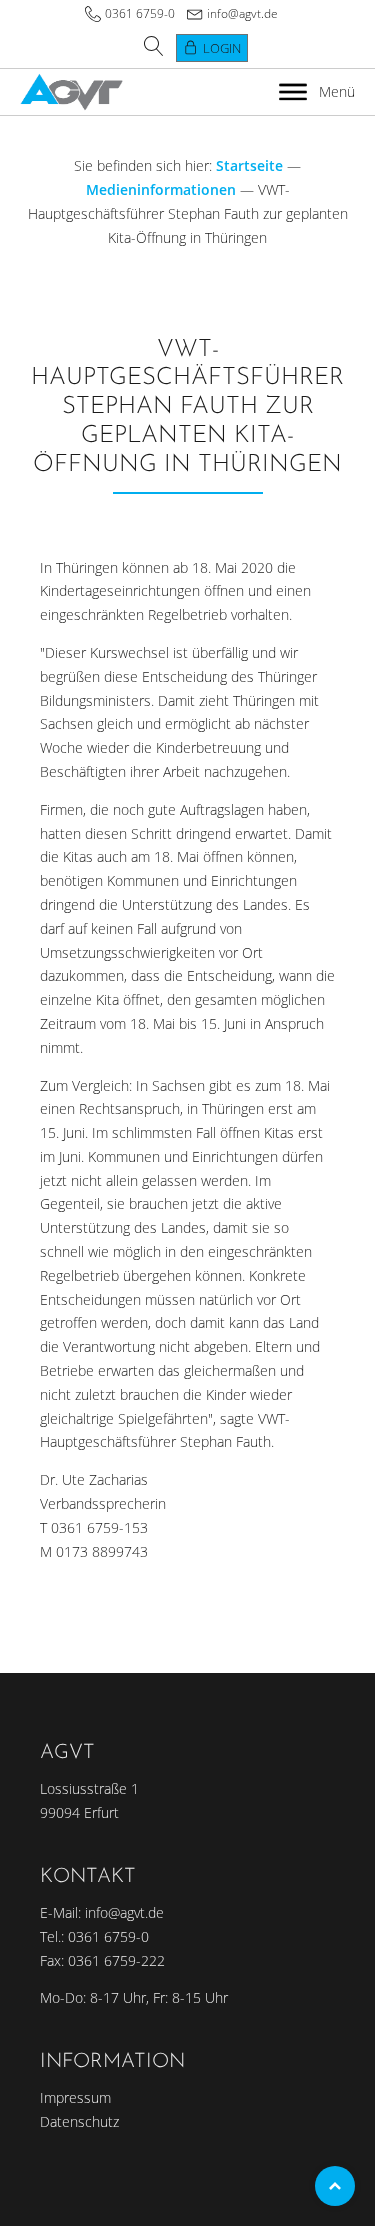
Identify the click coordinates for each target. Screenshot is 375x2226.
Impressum (75, 2097)
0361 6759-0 (140, 13)
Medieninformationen (161, 189)
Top (335, 2186)
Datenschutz (79, 2121)
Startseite (249, 165)
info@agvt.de (242, 13)
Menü (337, 91)
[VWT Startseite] (71, 92)
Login (222, 48)
